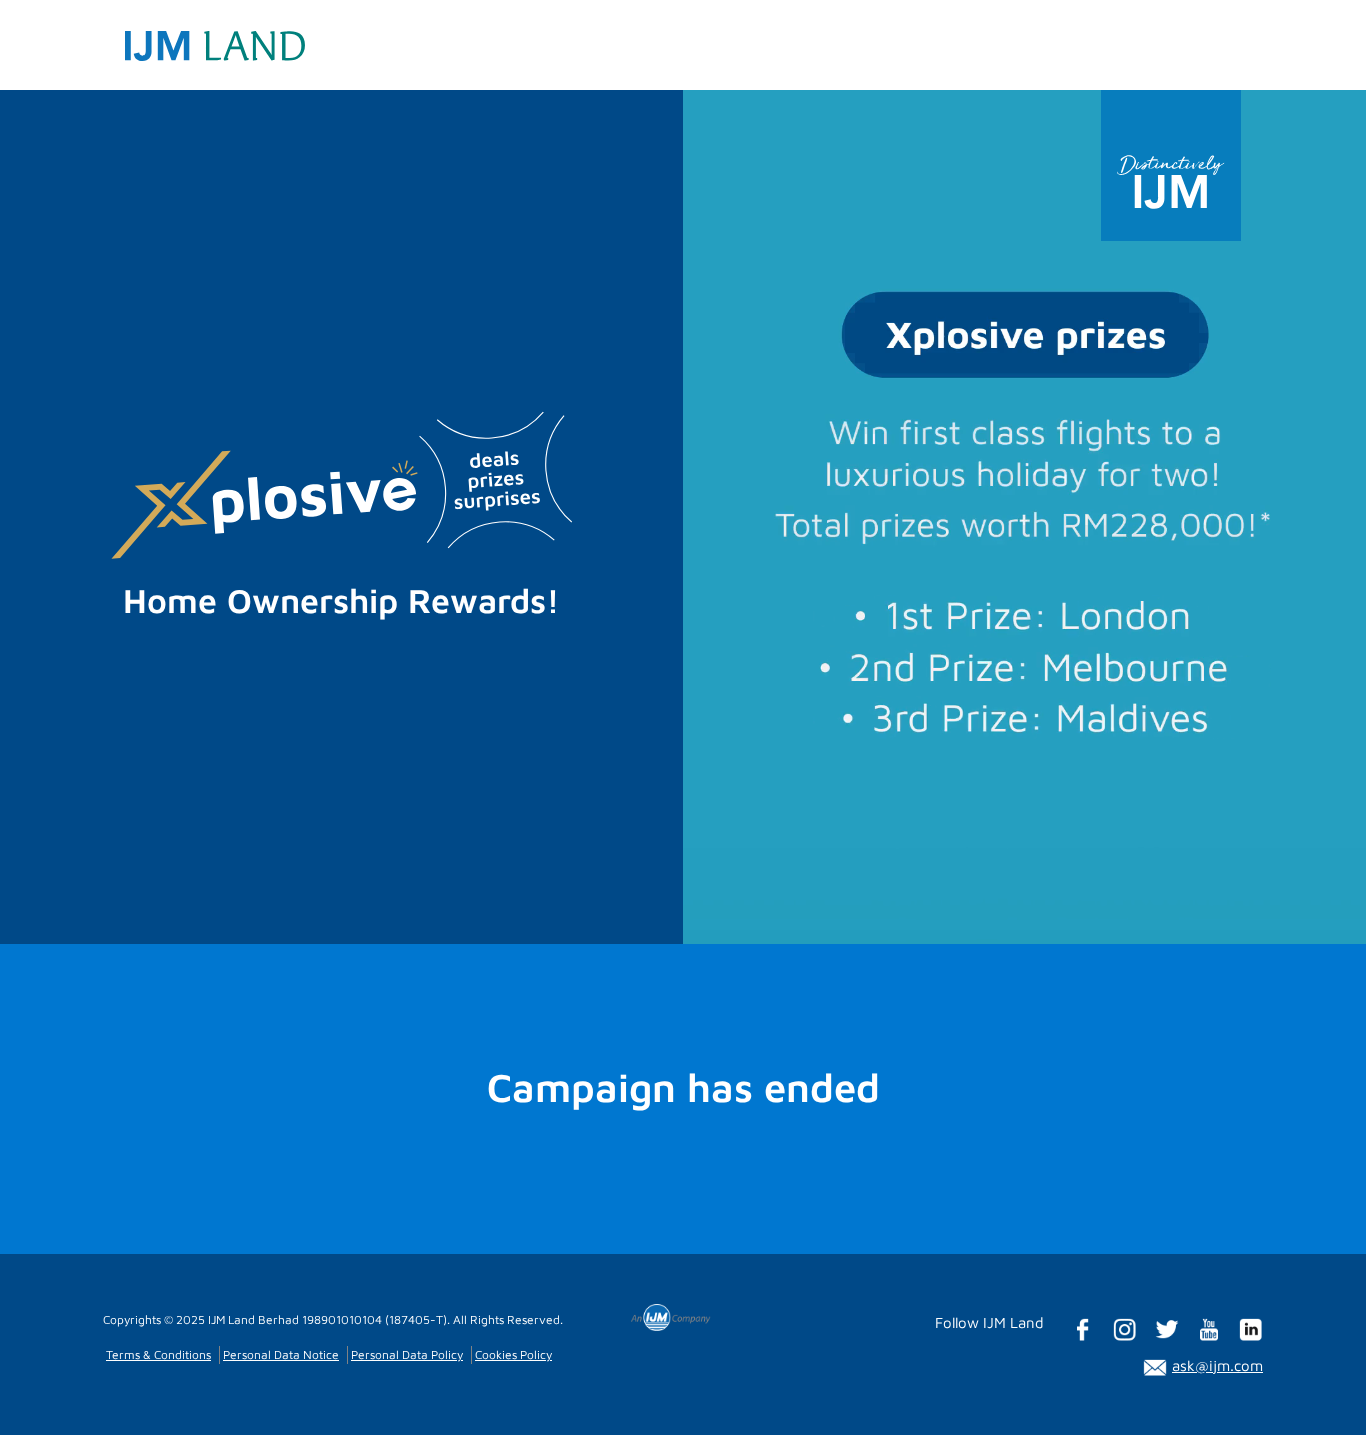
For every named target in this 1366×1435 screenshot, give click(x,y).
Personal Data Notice (281, 1354)
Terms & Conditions (158, 1354)
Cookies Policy (513, 1354)
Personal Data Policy (407, 1354)
